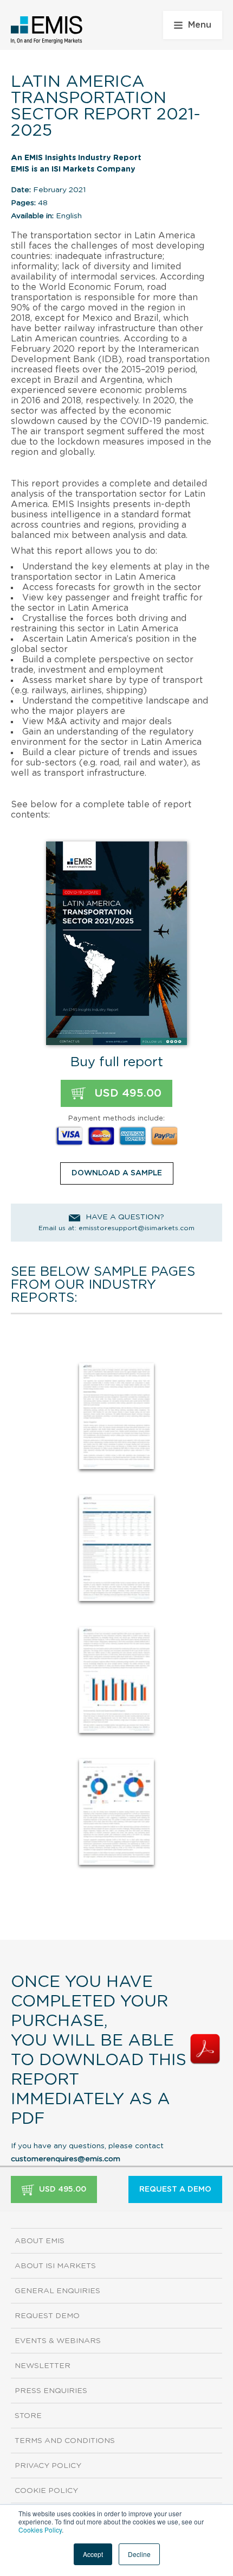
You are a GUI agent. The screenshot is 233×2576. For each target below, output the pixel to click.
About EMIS (40, 2241)
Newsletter (43, 2366)
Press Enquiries (51, 2391)
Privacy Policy (48, 2466)
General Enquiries (57, 2291)
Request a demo (175, 2189)
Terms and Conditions (65, 2441)
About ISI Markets (55, 2266)
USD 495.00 (126, 1093)
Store (28, 2416)
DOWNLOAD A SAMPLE (117, 1173)
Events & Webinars (58, 2341)
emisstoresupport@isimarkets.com (137, 1228)
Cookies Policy (40, 2530)
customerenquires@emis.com (66, 2159)
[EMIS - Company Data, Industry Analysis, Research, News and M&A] (47, 30)
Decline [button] (139, 2554)
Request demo (47, 2316)
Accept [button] (93, 2554)
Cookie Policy (46, 2491)
